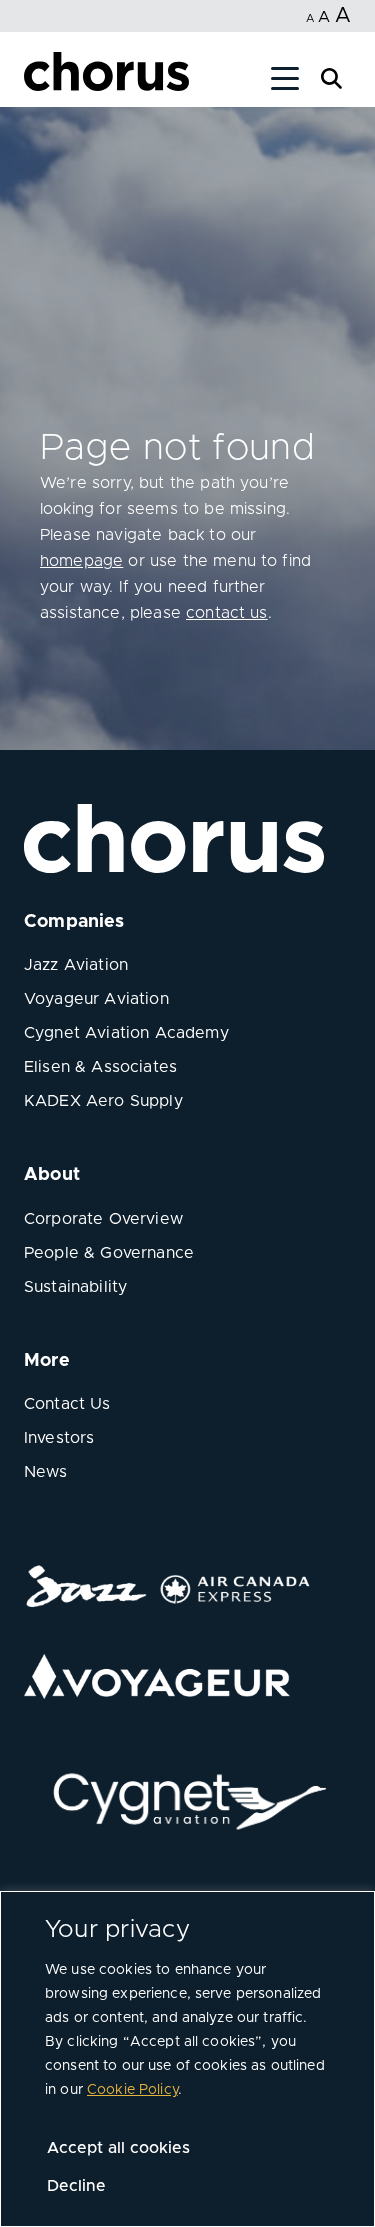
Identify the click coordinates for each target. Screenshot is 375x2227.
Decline (76, 2186)
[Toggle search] (331, 76)
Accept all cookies (118, 2148)
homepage (81, 561)
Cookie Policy (132, 2090)
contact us (227, 613)
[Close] (38, 82)
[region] (187, 2059)
